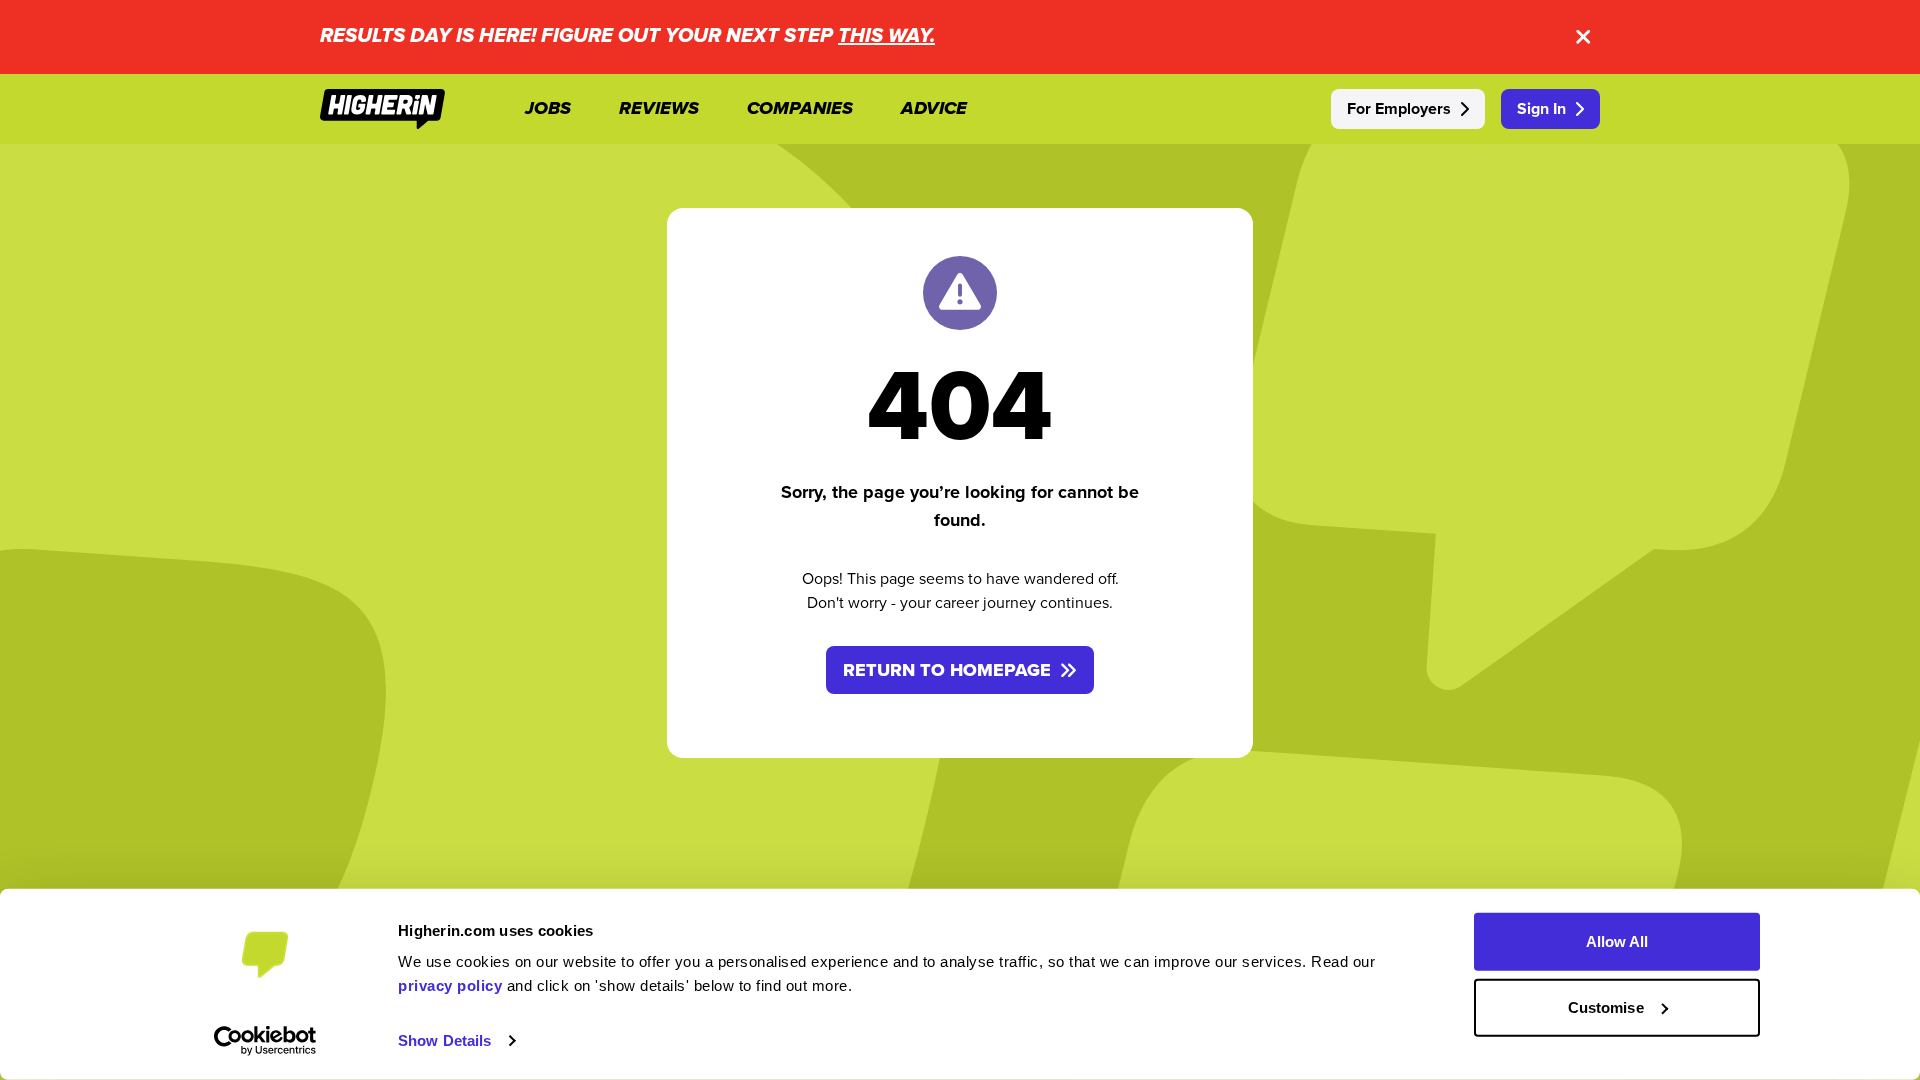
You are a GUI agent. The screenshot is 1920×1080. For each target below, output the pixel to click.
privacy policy (450, 985)
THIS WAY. (886, 36)
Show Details (444, 1040)
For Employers (1399, 108)
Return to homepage (947, 670)
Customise (1606, 1006)
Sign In (1541, 108)
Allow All (1617, 941)
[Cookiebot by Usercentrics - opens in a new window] (265, 1041)
